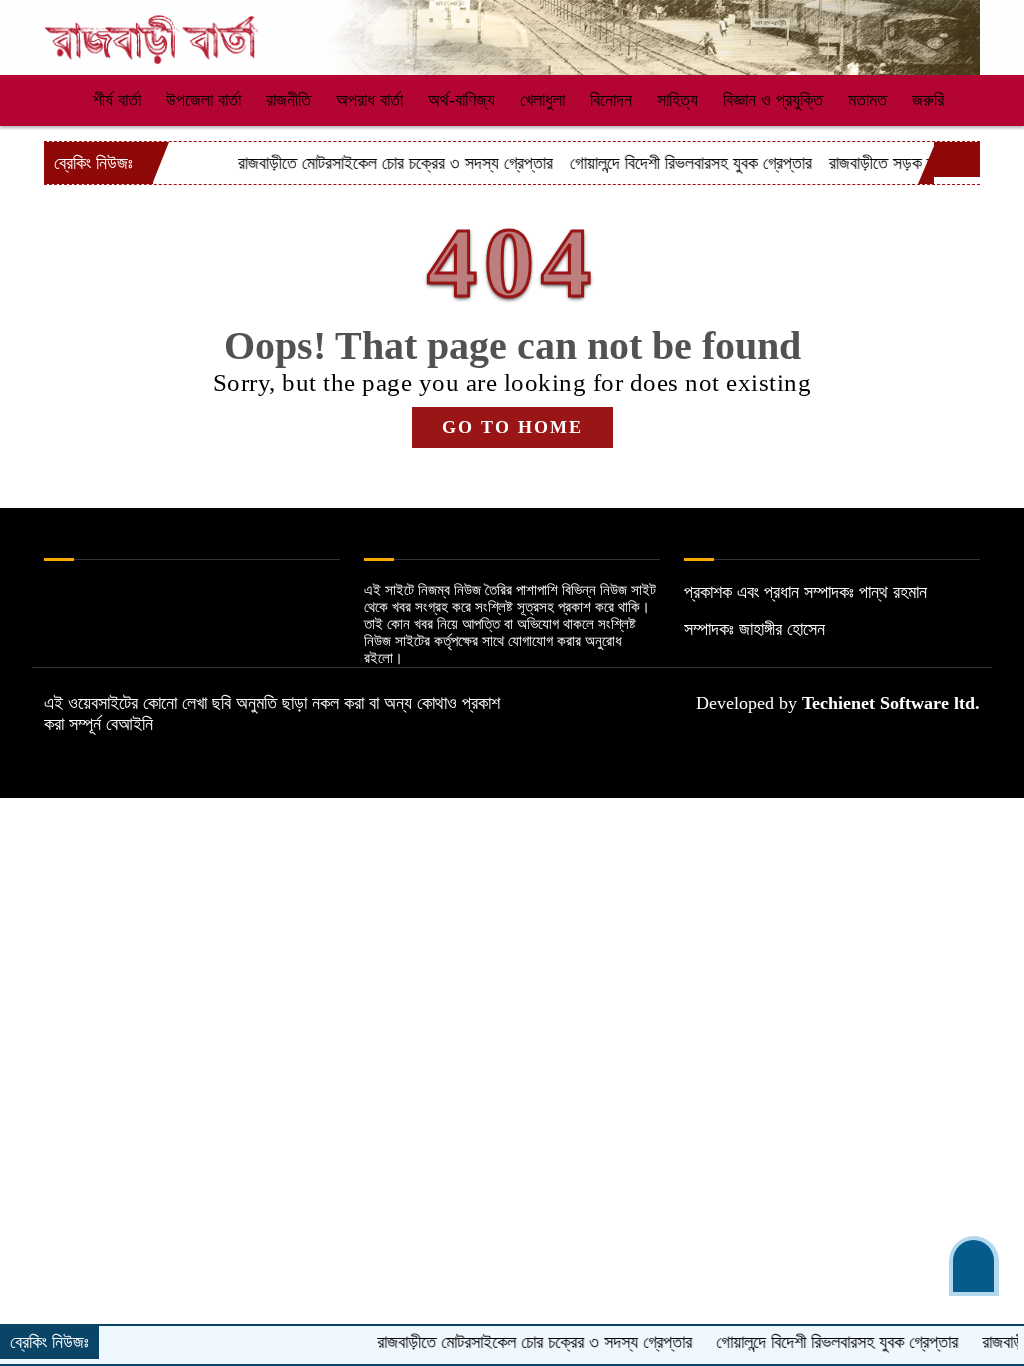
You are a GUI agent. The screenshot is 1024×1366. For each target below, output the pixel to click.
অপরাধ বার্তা (369, 100)
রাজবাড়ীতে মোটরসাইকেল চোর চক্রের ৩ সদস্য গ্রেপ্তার (369, 163)
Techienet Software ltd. (891, 703)
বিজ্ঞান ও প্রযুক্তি (773, 100)
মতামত (867, 100)
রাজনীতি (288, 100)
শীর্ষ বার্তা (117, 100)
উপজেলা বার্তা (203, 100)
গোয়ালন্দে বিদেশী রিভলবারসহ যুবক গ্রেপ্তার (665, 163)
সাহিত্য (677, 100)
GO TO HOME (512, 427)
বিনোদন (611, 100)
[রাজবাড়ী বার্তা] (152, 31)
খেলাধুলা (542, 100)
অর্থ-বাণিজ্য (461, 100)
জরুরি (928, 100)
